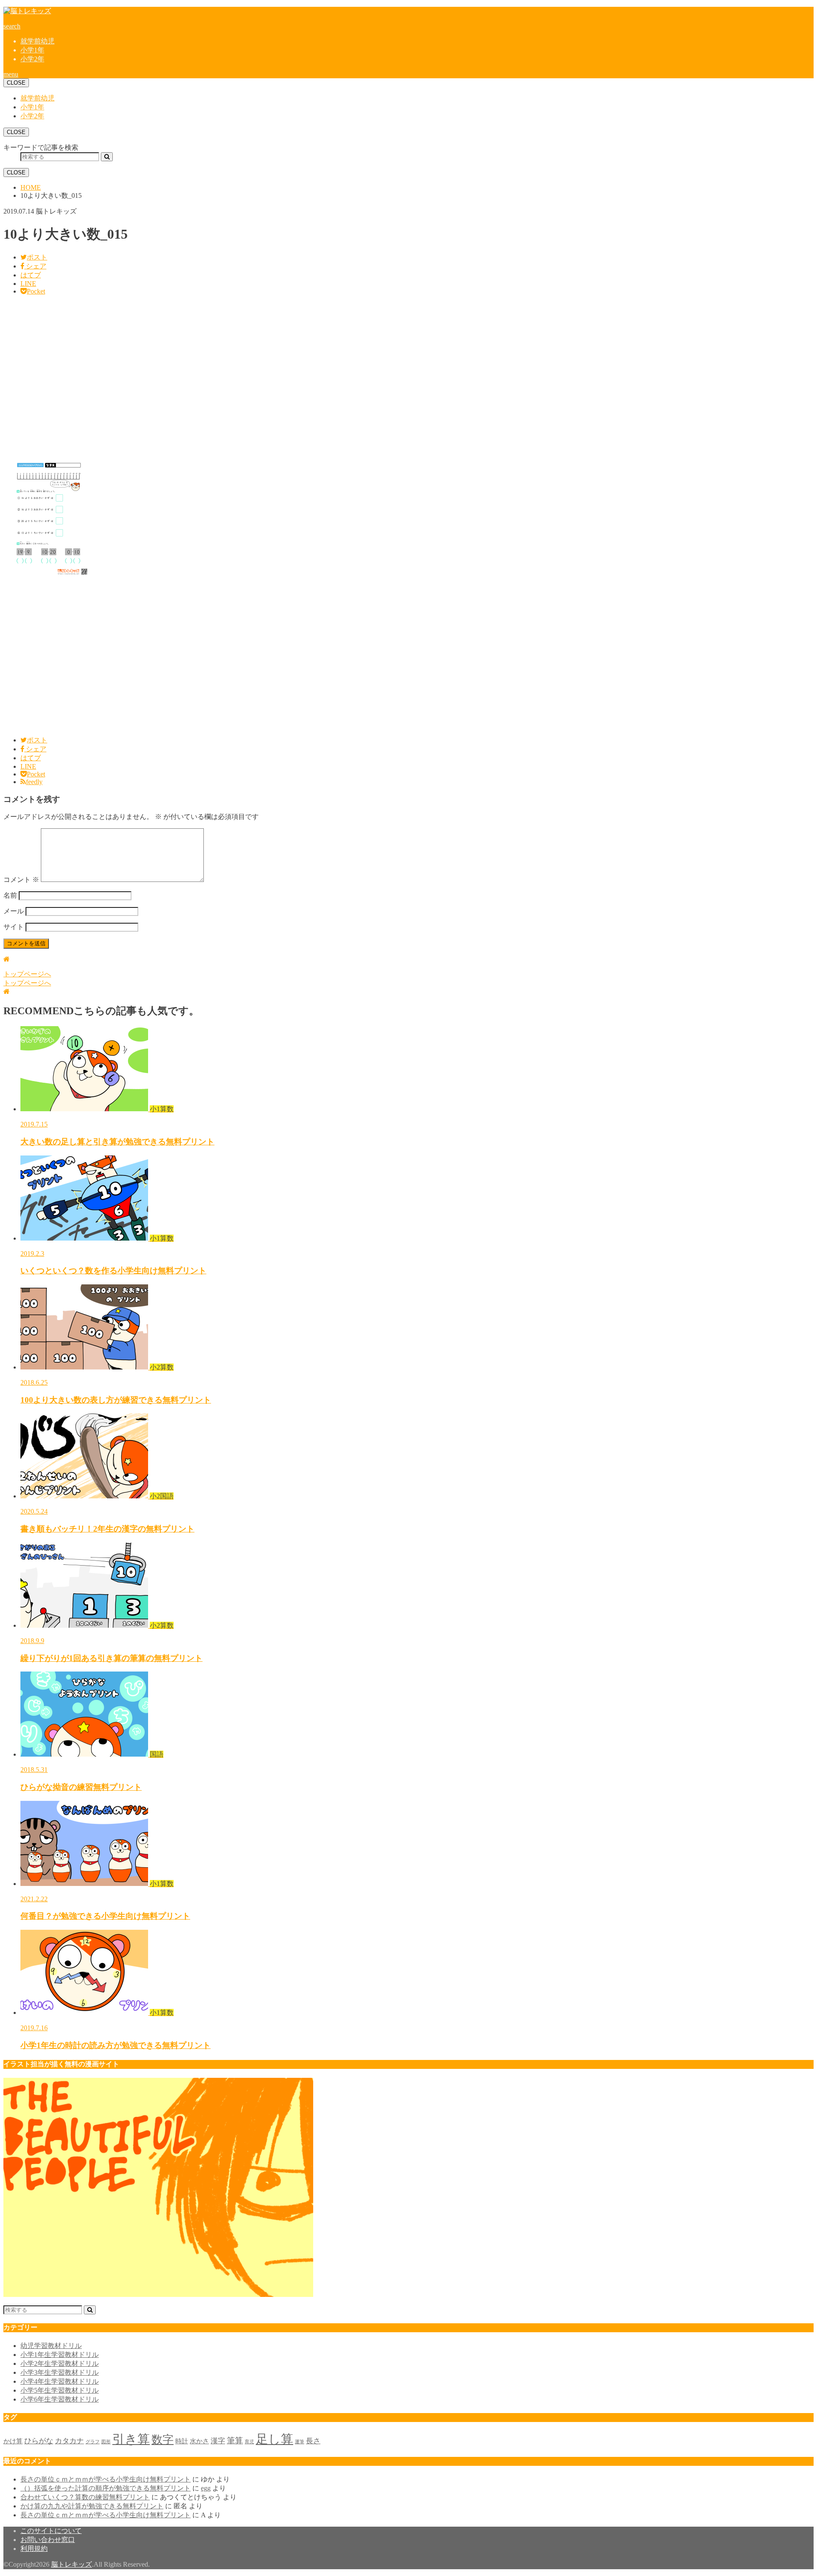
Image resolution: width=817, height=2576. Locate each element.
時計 (182, 2441)
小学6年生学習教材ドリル (60, 2399)
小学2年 (32, 59)
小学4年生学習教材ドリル (60, 2381)
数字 (163, 2440)
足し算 (274, 2439)
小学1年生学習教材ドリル (60, 2355)
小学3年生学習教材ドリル (60, 2372)
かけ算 (13, 2441)
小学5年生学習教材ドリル (60, 2390)
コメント (21, 880)
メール (14, 911)
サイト (14, 927)
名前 (10, 895)
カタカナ (69, 2441)
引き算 (131, 2439)
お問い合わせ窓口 (48, 2540)
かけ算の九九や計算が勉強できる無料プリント (92, 2506)
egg (206, 2488)
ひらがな (39, 2441)
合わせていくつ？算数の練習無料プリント (85, 2497)
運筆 (300, 2442)
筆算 (235, 2440)
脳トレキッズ (71, 2564)
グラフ (93, 2442)
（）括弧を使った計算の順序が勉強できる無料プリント (106, 2488)
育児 (249, 2442)
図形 (106, 2442)
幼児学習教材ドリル (51, 2346)
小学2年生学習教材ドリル (60, 2363)
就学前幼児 (37, 41)
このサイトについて (51, 2531)
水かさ (199, 2441)
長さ (313, 2441)
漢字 (218, 2441)
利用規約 (34, 2549)
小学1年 (32, 50)
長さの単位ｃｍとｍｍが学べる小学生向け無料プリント (106, 2479)
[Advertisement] (259, 377)
